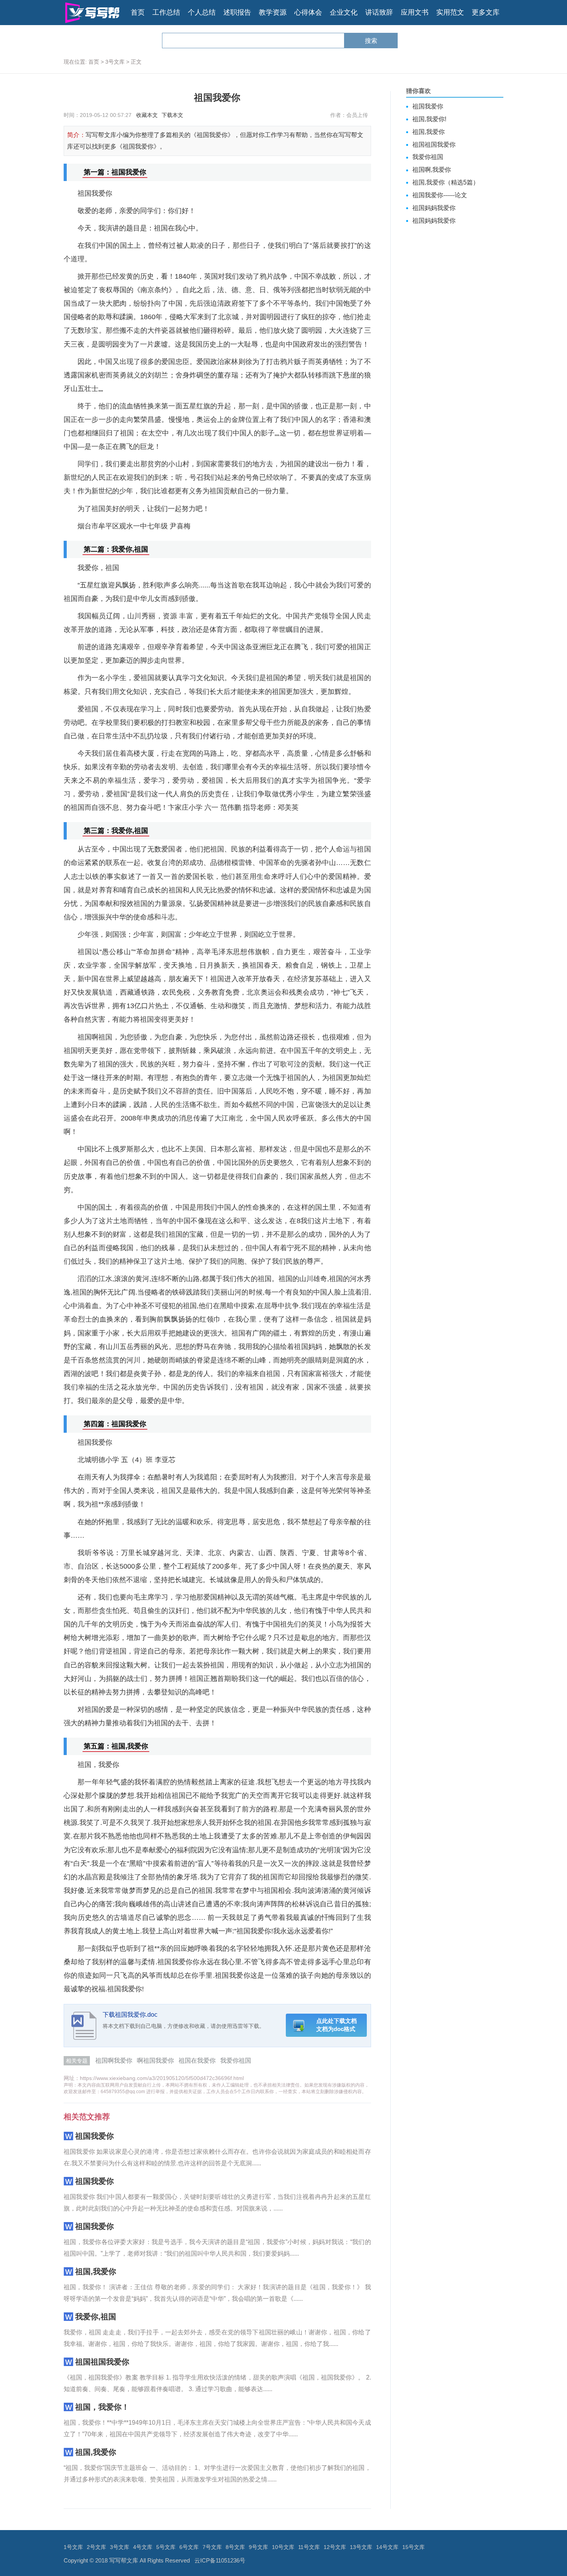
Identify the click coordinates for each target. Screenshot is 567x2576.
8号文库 (235, 2547)
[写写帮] (92, 13)
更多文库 (486, 12)
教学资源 (273, 12)
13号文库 (361, 2547)
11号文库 (309, 2547)
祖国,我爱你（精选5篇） (446, 182)
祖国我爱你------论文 (440, 195)
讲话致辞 (379, 12)
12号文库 (335, 2547)
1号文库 (73, 2547)
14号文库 (387, 2547)
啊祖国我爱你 (155, 2061)
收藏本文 (147, 115)
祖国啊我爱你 (114, 2061)
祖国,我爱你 (96, 2271)
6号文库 (189, 2547)
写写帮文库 (124, 2560)
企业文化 (344, 12)
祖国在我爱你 (197, 2061)
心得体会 (308, 12)
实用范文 (450, 12)
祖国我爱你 (94, 2136)
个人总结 (202, 12)
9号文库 (258, 2547)
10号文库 (283, 2547)
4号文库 (143, 2547)
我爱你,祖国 (96, 2317)
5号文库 (166, 2547)
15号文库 (413, 2547)
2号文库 (96, 2547)
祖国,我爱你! (429, 119)
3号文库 (115, 62)
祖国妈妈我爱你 (434, 208)
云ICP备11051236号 (220, 2560)
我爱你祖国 (236, 2061)
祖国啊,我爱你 (432, 170)
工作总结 (166, 12)
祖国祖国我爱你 (102, 2362)
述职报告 (237, 12)
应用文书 (415, 12)
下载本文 (172, 115)
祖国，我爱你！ (102, 2407)
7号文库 (212, 2547)
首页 (138, 12)
